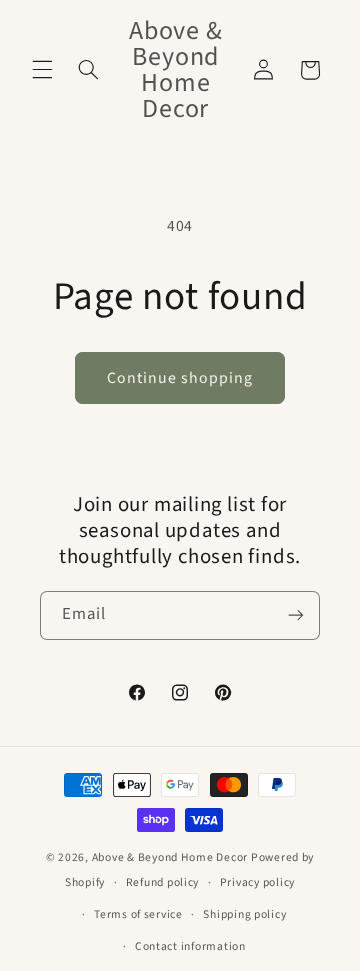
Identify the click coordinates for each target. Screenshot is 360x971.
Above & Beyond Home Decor (171, 857)
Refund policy (163, 882)
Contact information (190, 946)
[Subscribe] (296, 615)
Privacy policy (257, 882)
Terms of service (138, 914)
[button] (42, 70)
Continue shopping (180, 378)
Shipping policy (244, 914)
